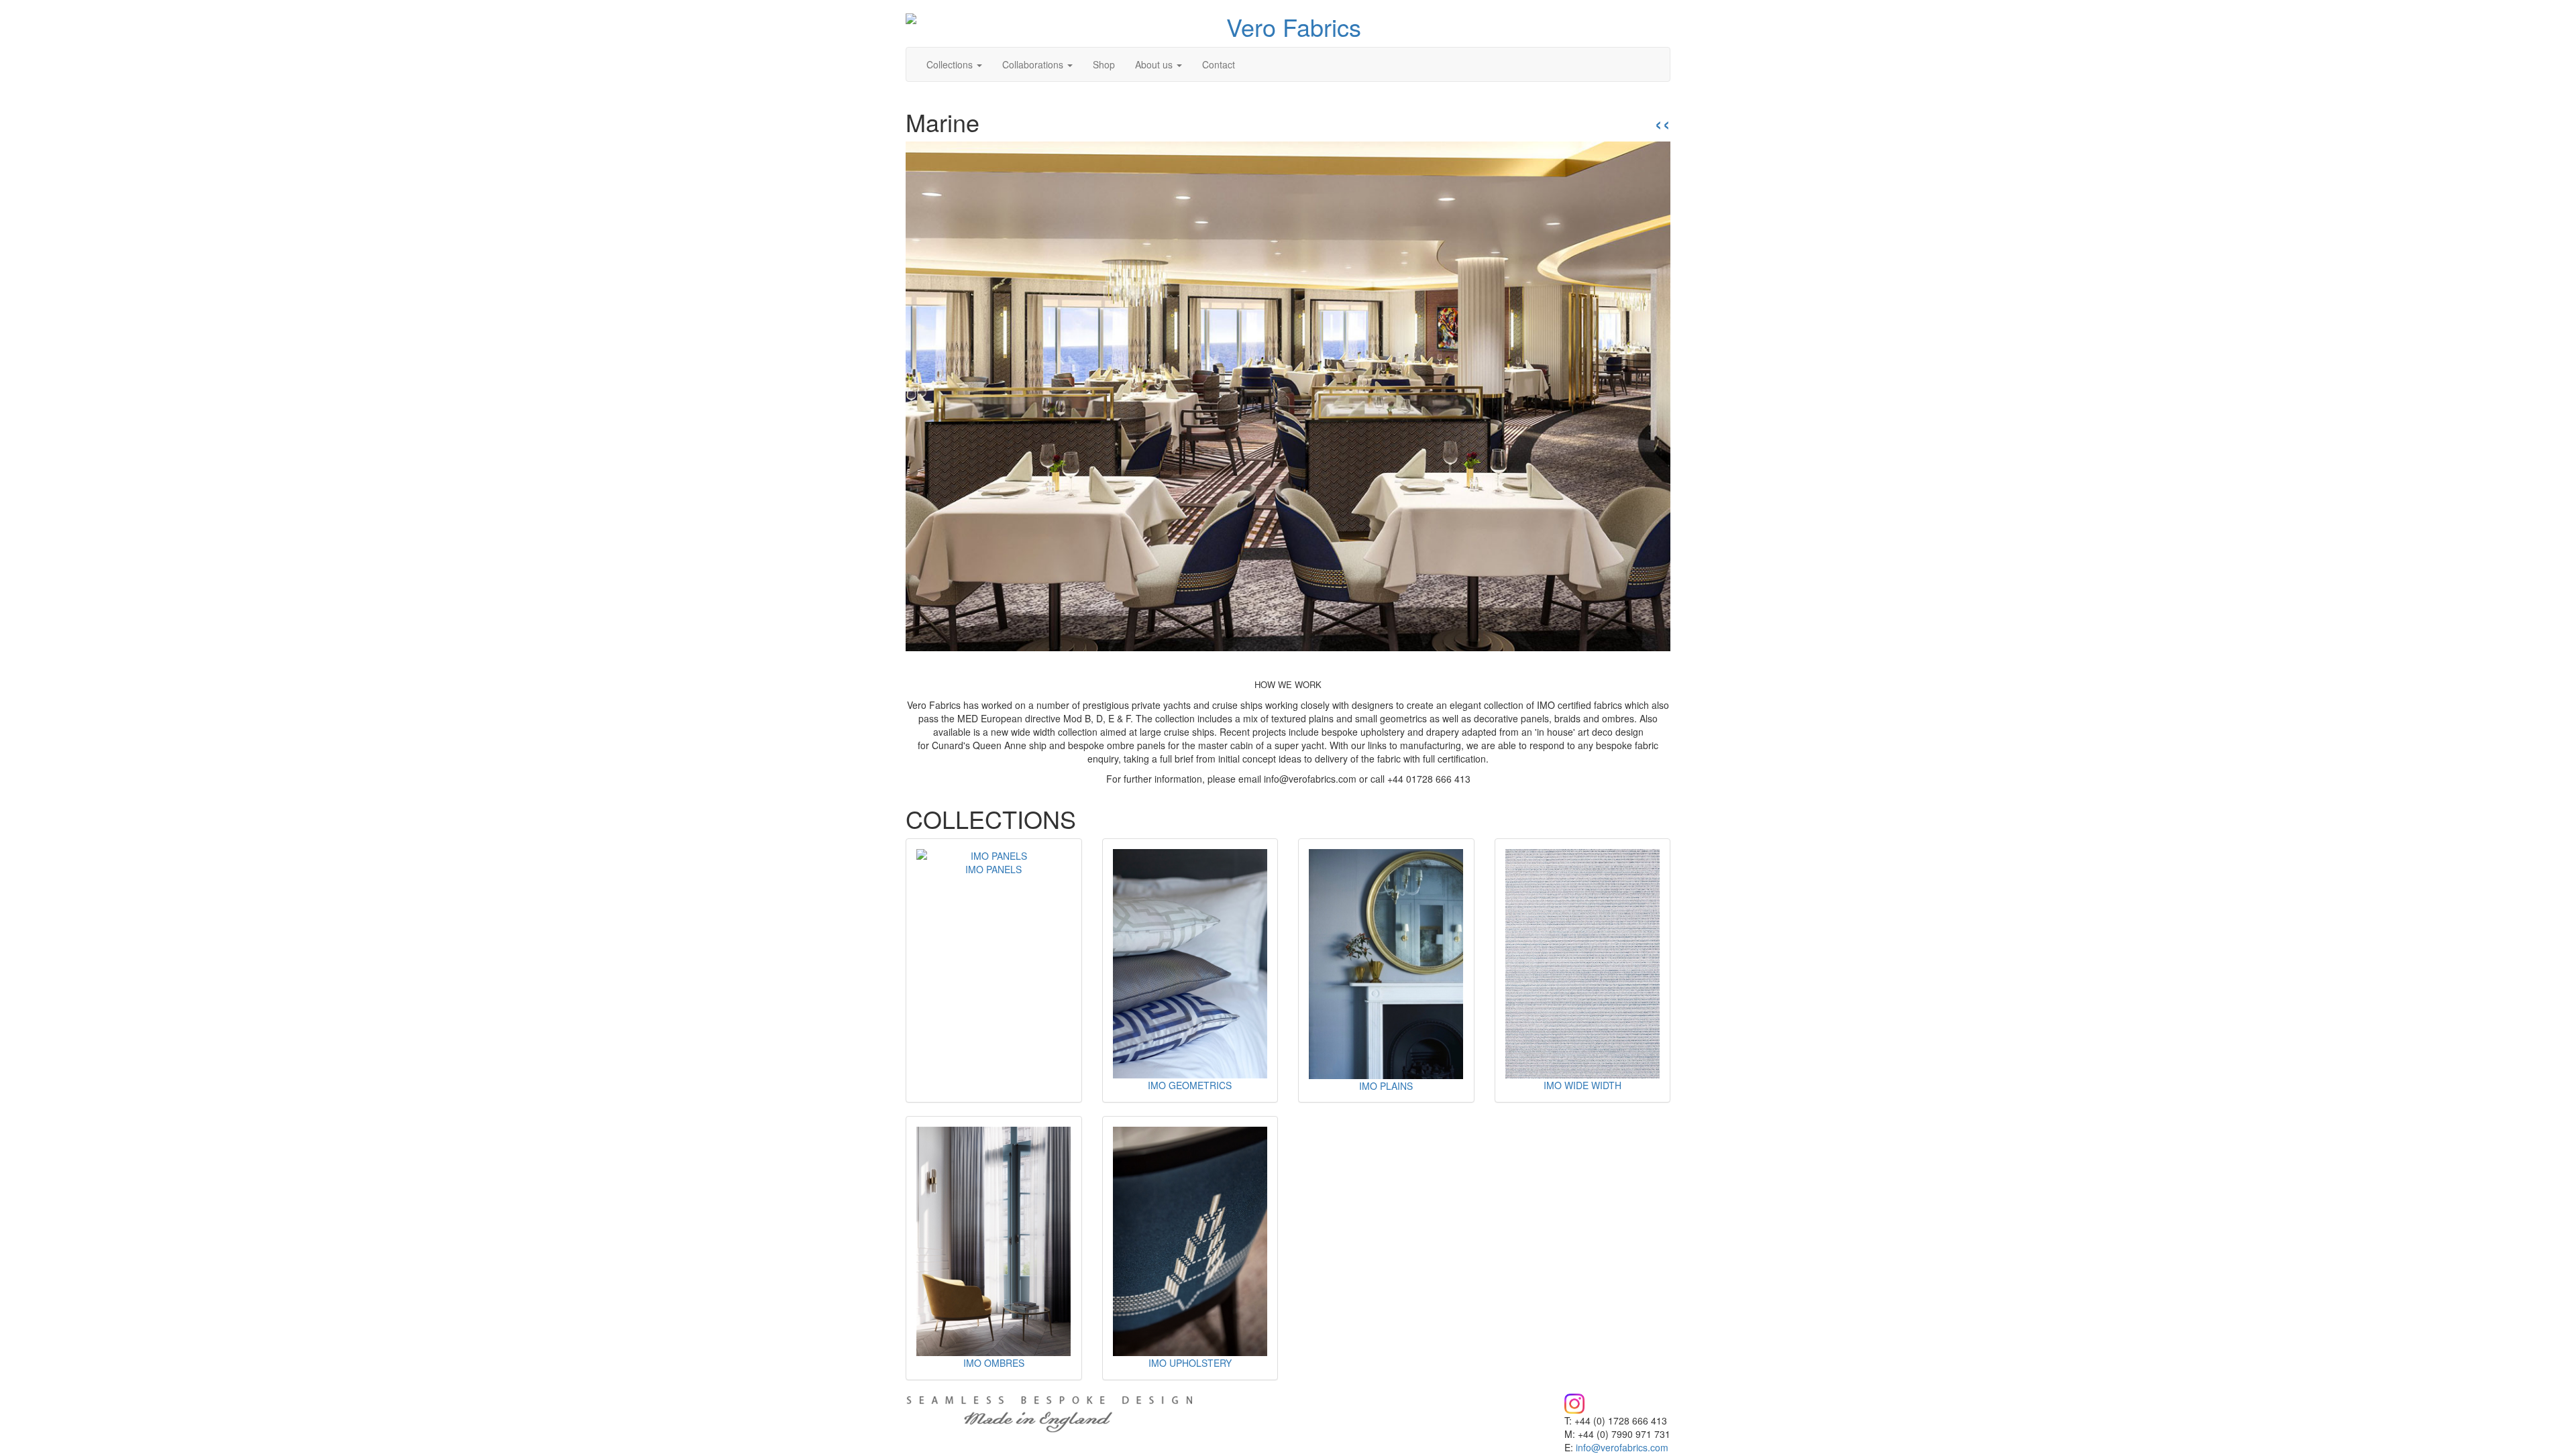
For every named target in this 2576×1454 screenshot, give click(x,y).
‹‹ (1662, 122)
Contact (1219, 64)
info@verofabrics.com (1622, 1447)
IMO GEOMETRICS (1190, 1085)
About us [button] (1155, 64)
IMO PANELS (994, 869)
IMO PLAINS (1386, 1086)
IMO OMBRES (994, 1363)
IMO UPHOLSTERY (1190, 1363)
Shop (1104, 64)
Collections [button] (951, 64)
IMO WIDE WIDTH (1582, 1085)
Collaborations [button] (1034, 64)
